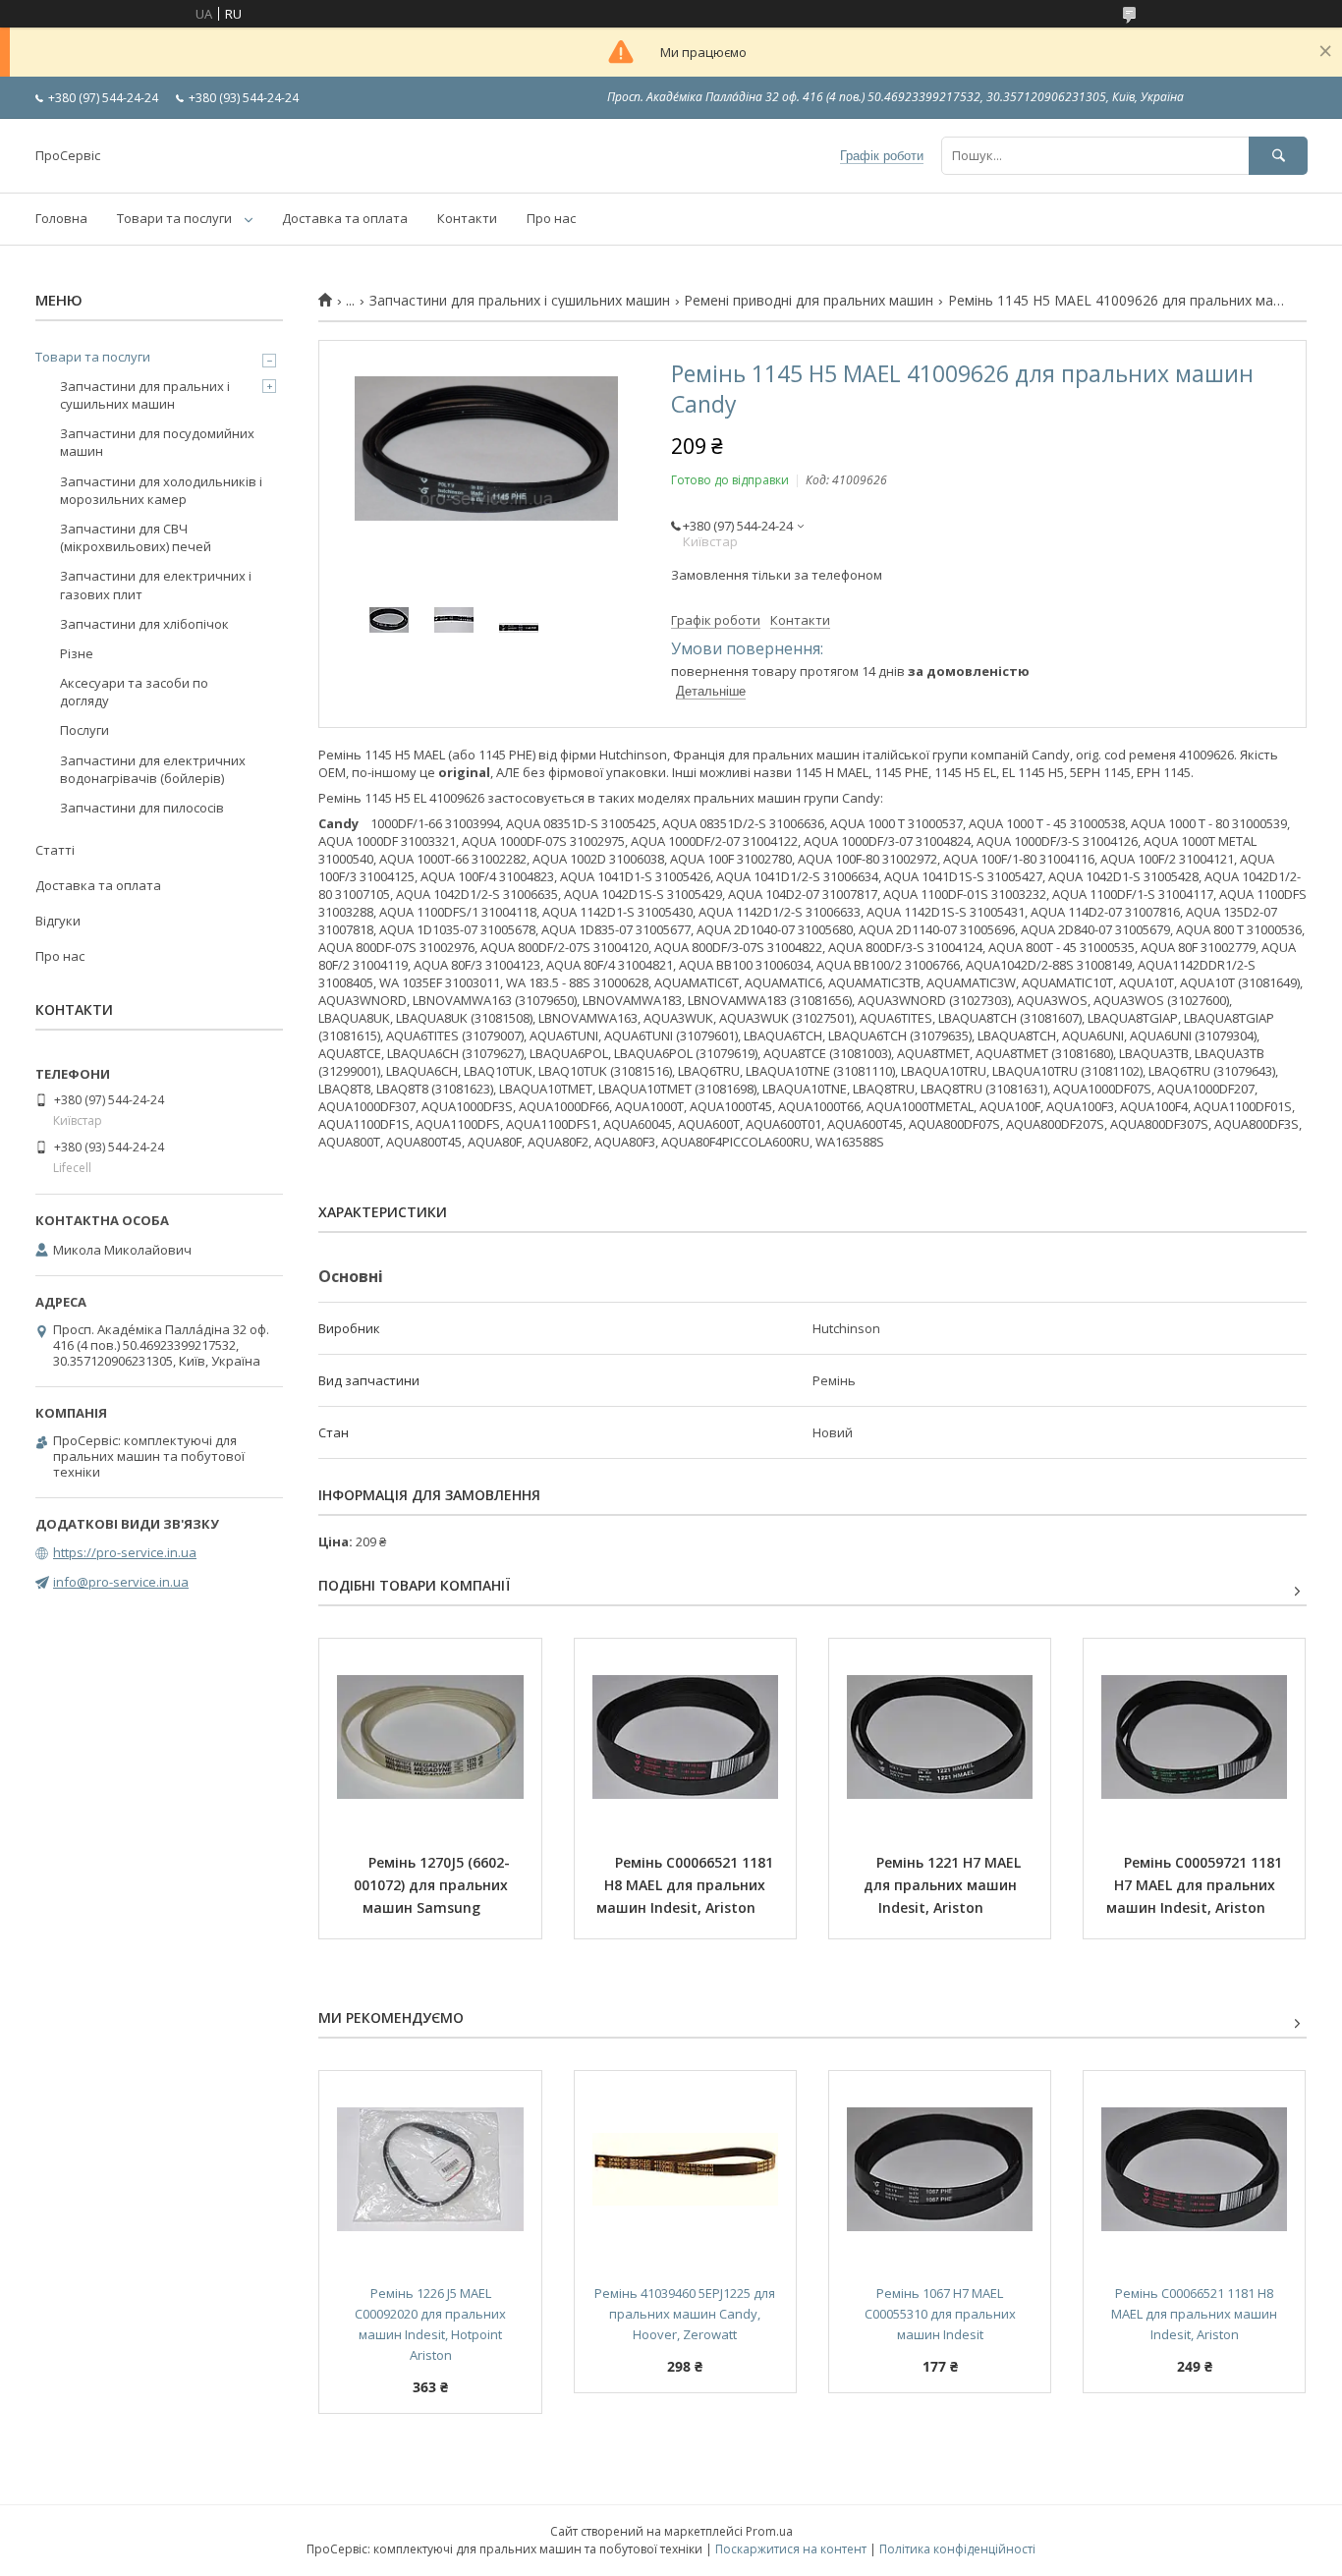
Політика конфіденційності (957, 2549)
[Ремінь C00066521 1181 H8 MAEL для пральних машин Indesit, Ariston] (685, 1737)
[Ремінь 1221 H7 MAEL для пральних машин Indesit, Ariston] (940, 1737)
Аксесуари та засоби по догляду (134, 692)
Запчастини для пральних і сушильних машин (520, 301)
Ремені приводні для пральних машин (809, 301)
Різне (77, 653)
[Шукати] (1278, 156)
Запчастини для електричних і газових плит (156, 585)
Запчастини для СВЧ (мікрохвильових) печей (136, 537)
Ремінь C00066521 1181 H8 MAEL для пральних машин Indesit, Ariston (687, 1885)
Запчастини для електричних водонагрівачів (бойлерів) (153, 769)
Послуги (84, 730)
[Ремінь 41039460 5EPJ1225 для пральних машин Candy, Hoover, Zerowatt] (685, 2169)
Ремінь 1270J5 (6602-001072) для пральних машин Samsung (433, 1885)
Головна (61, 218)
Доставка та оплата (345, 218)
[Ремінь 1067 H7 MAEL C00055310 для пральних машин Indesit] (940, 2169)
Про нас (551, 218)
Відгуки (58, 921)
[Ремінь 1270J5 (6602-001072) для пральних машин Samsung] (430, 1737)
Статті (55, 850)
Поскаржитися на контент (791, 2549)
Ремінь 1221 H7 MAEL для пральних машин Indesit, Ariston (944, 1885)
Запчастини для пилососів (142, 808)
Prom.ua (769, 2531)
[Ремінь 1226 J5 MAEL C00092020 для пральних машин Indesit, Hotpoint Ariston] (430, 2169)
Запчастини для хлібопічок (144, 624)
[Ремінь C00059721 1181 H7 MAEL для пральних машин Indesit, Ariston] (1194, 1737)
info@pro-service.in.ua (121, 1582)
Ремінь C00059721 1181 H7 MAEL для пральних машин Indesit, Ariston (1197, 1885)
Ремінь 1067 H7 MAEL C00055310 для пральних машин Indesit (942, 2314)
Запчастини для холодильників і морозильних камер (161, 490)
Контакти (467, 218)
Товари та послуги (174, 218)
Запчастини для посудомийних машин (157, 442)
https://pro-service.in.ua (125, 1552)
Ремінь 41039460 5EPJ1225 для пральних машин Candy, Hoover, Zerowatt (686, 2314)
